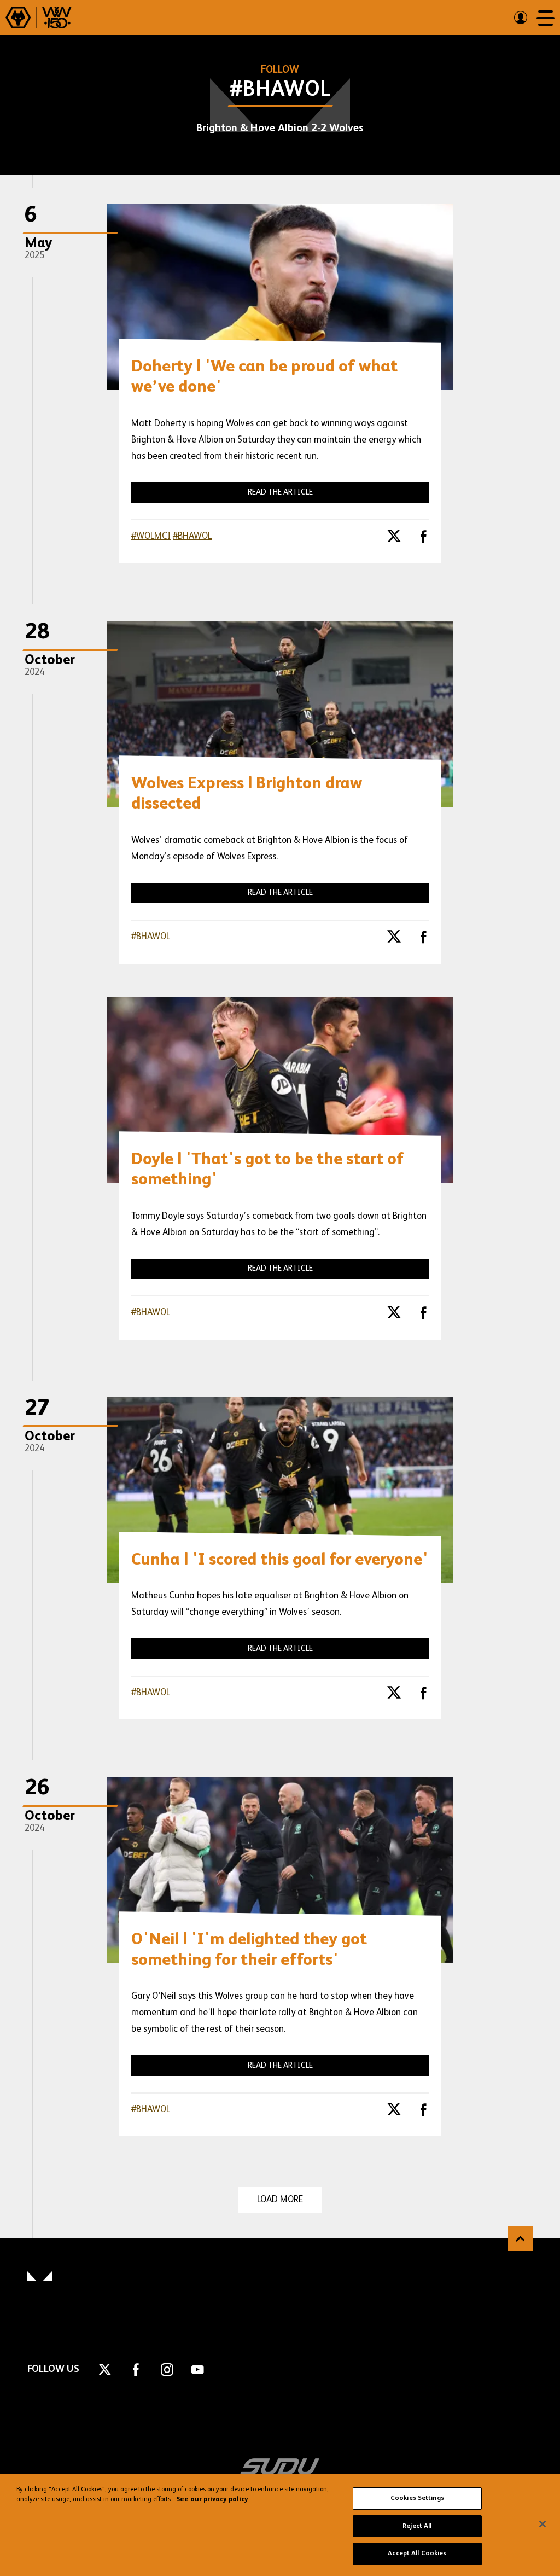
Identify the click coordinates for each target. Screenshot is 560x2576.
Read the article (280, 492)
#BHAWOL (192, 536)
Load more (280, 2200)
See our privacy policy (212, 2499)
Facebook (423, 540)
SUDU (280, 2467)
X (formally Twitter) (394, 540)
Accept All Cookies (417, 2554)
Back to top (520, 2239)
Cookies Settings (417, 2498)
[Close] (542, 2524)
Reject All (417, 2526)
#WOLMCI (151, 536)
